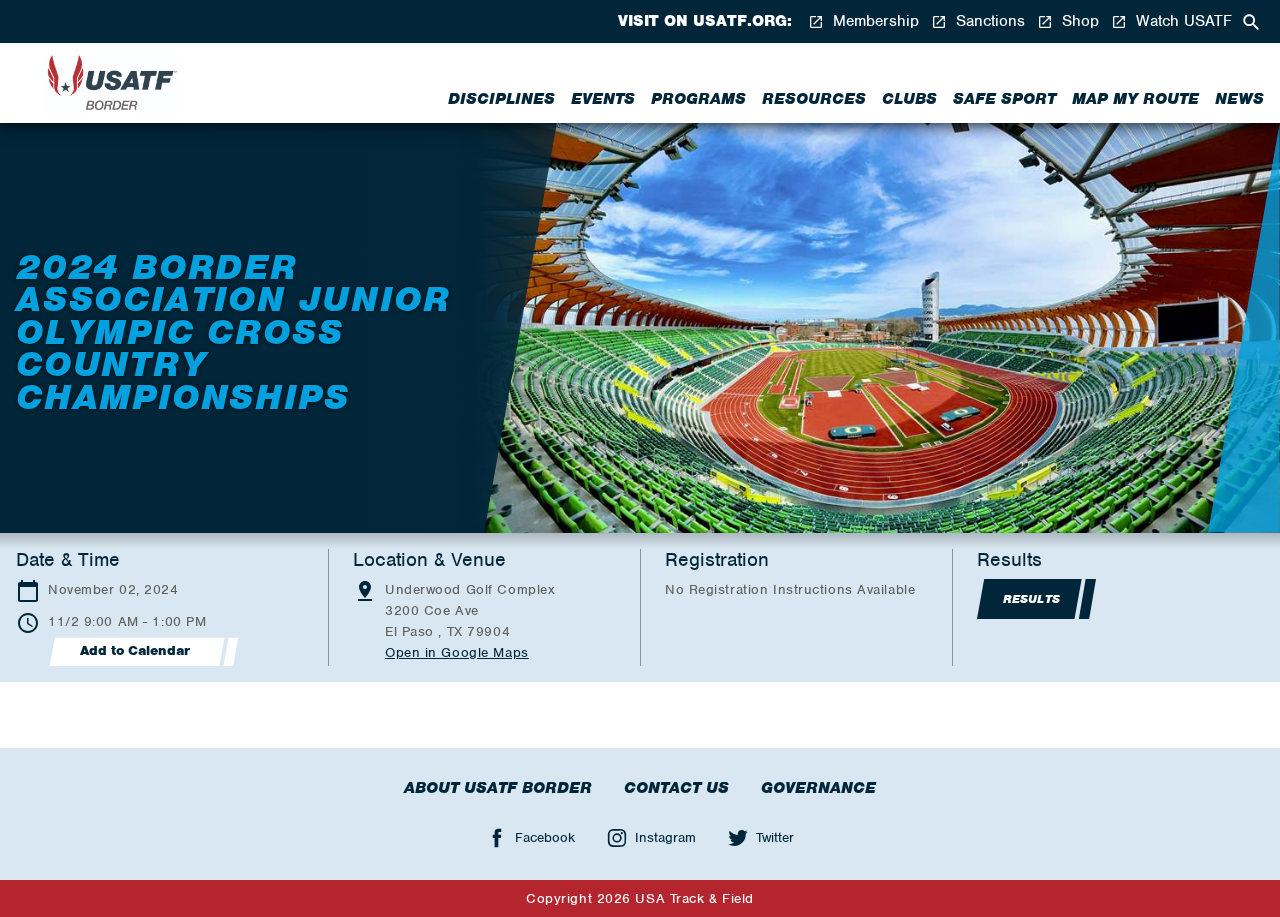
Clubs (909, 99)
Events (603, 99)
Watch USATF (1181, 21)
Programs (698, 99)
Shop (1078, 21)
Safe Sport (1004, 99)
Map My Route (1135, 99)
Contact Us (676, 788)
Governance (818, 788)
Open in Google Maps (457, 652)
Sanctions (988, 21)
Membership (873, 21)
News (1239, 99)
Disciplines (501, 99)
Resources (814, 99)
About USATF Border (498, 788)
